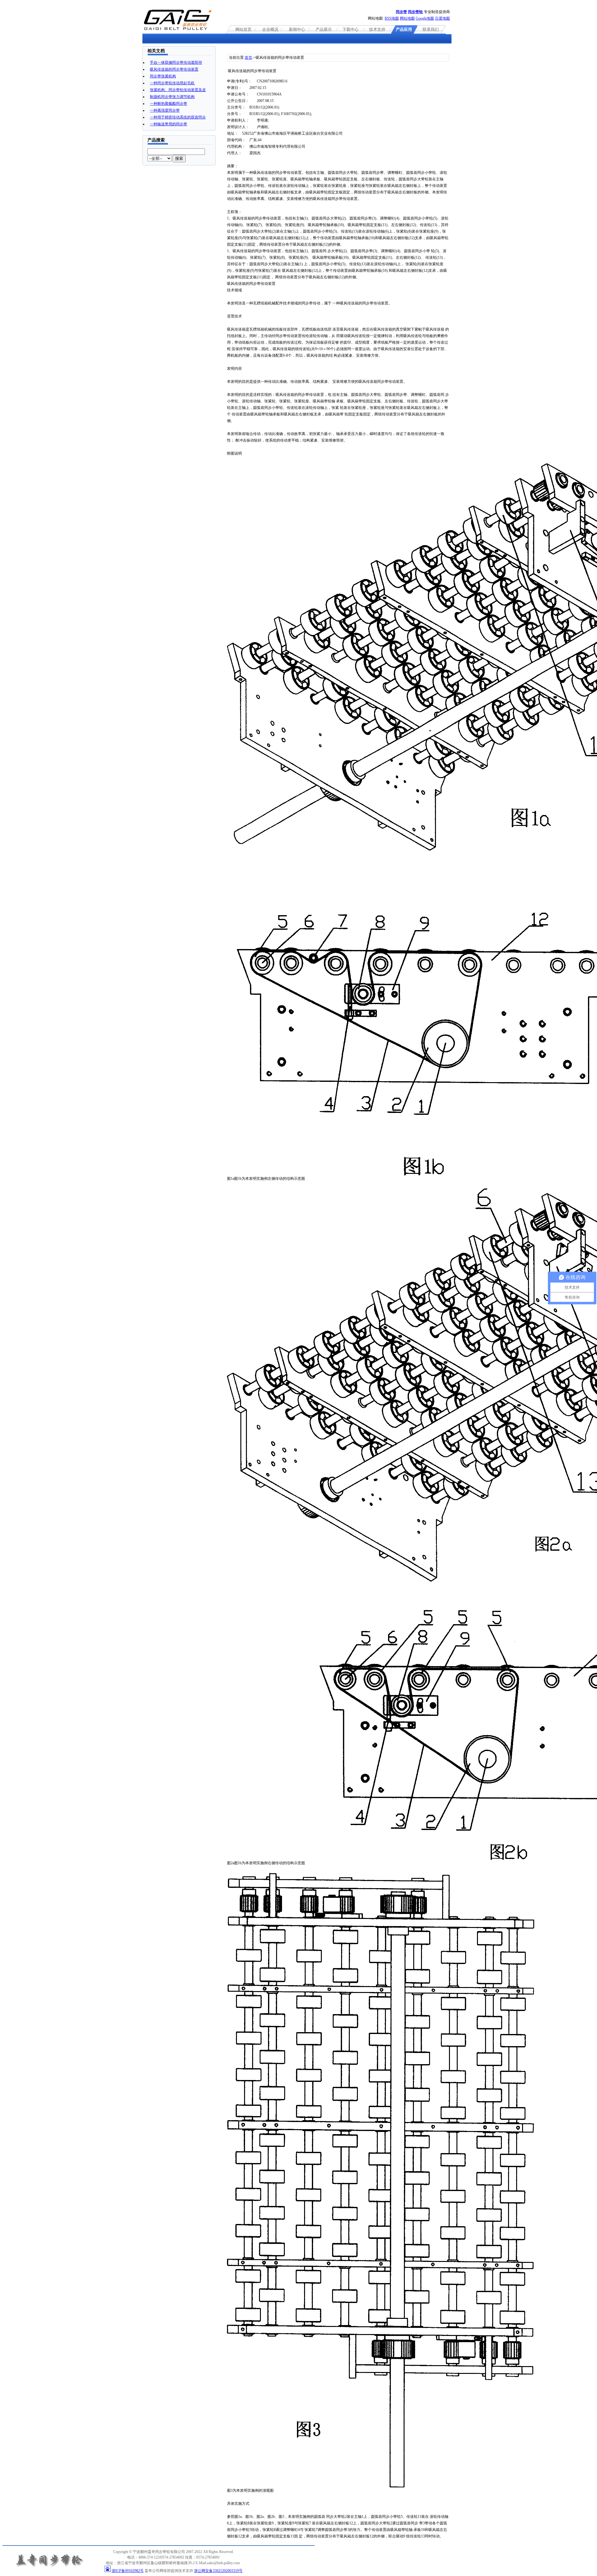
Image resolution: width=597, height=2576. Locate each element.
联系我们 (431, 29)
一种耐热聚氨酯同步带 (169, 104)
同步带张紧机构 (163, 76)
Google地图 (425, 18)
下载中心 (350, 29)
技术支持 (377, 29)
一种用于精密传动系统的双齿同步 (178, 117)
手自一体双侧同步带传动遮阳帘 (176, 63)
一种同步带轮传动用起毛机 (172, 83)
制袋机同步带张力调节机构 (172, 97)
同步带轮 (415, 12)
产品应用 (404, 29)
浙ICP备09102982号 (128, 2571)
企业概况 (270, 29)
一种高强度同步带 (165, 110)
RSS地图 (392, 18)
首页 (248, 58)
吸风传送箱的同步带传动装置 (174, 69)
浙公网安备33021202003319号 (218, 2571)
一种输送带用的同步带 (169, 124)
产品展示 (324, 29)
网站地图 (407, 18)
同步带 (401, 12)
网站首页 (243, 29)
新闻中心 (297, 29)
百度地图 (442, 18)
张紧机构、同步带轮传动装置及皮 (178, 90)
